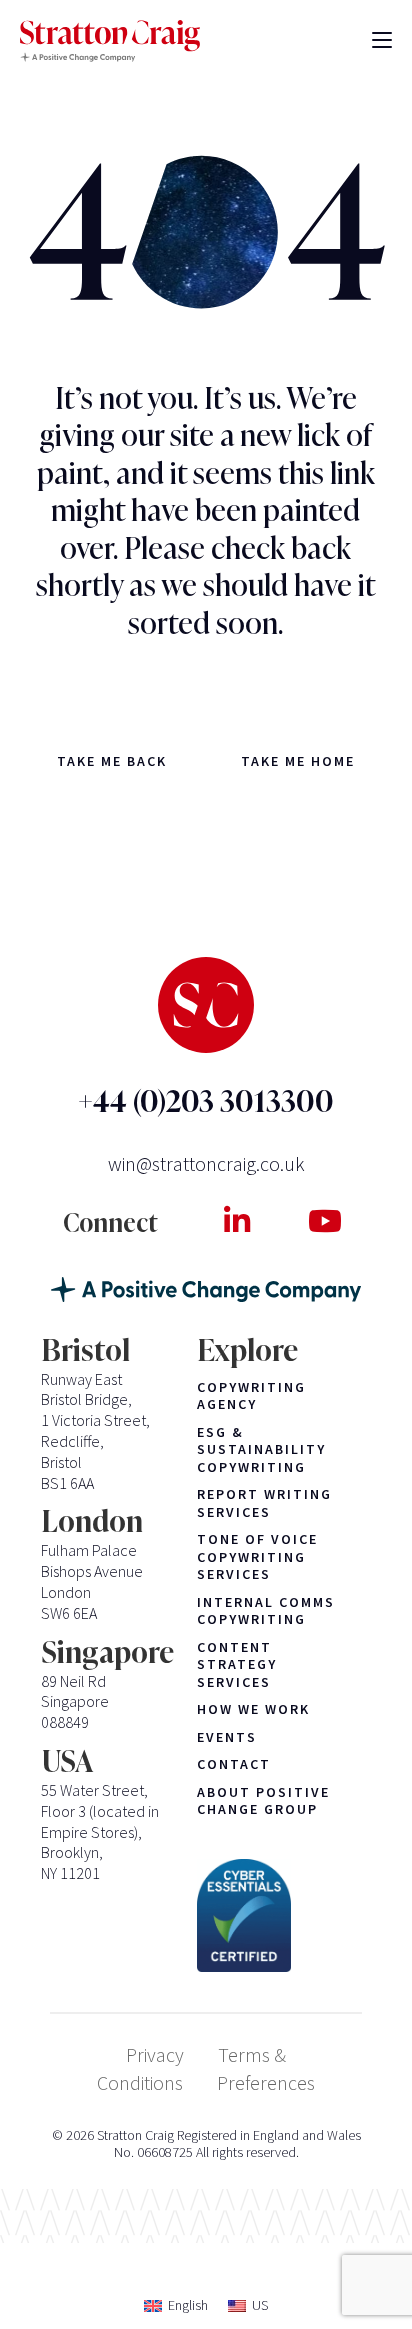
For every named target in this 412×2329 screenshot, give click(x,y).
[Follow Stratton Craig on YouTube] (324, 1221)
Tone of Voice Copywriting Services (257, 1557)
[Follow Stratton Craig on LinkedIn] (236, 1221)
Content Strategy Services (237, 1665)
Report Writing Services (264, 1503)
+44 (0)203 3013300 (206, 1101)
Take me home (298, 761)
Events (227, 1737)
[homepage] (110, 41)
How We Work (253, 1709)
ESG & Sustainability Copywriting (261, 1450)
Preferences (266, 2082)
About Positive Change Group (263, 1801)
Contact (234, 1764)
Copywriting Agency (251, 1396)
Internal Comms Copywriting (266, 1611)
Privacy (155, 2054)
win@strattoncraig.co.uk (206, 1163)
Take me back (112, 761)
